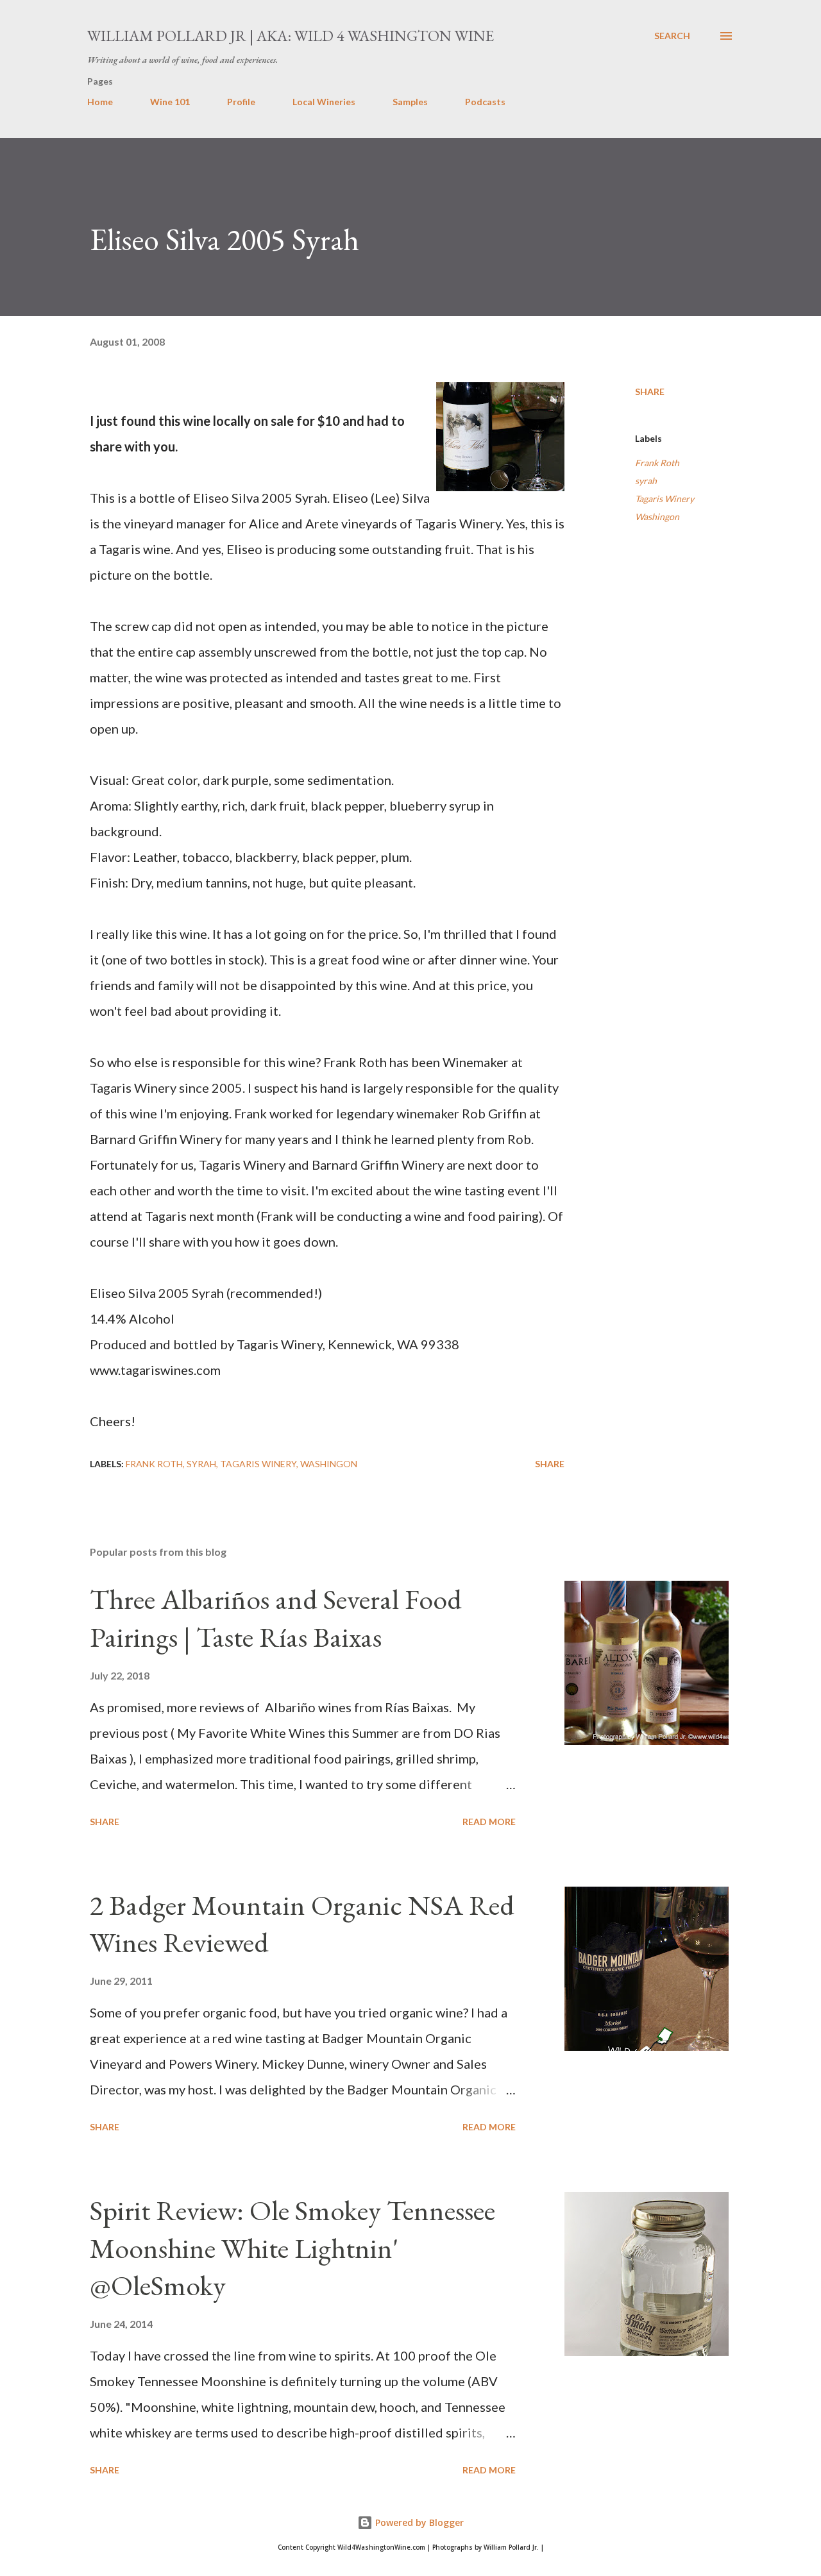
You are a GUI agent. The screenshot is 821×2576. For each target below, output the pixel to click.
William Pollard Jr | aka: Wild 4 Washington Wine (291, 36)
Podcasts (485, 102)
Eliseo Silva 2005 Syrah (224, 239)
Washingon (657, 517)
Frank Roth (657, 463)
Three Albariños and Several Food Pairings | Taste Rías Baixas (276, 1618)
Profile (241, 102)
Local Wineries (324, 102)
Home (100, 102)
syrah (646, 481)
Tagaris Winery (664, 499)
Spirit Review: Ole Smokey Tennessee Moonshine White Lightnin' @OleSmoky (292, 2248)
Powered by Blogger (418, 2522)
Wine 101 (170, 102)
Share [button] (650, 391)
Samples (410, 102)
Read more (489, 1822)
